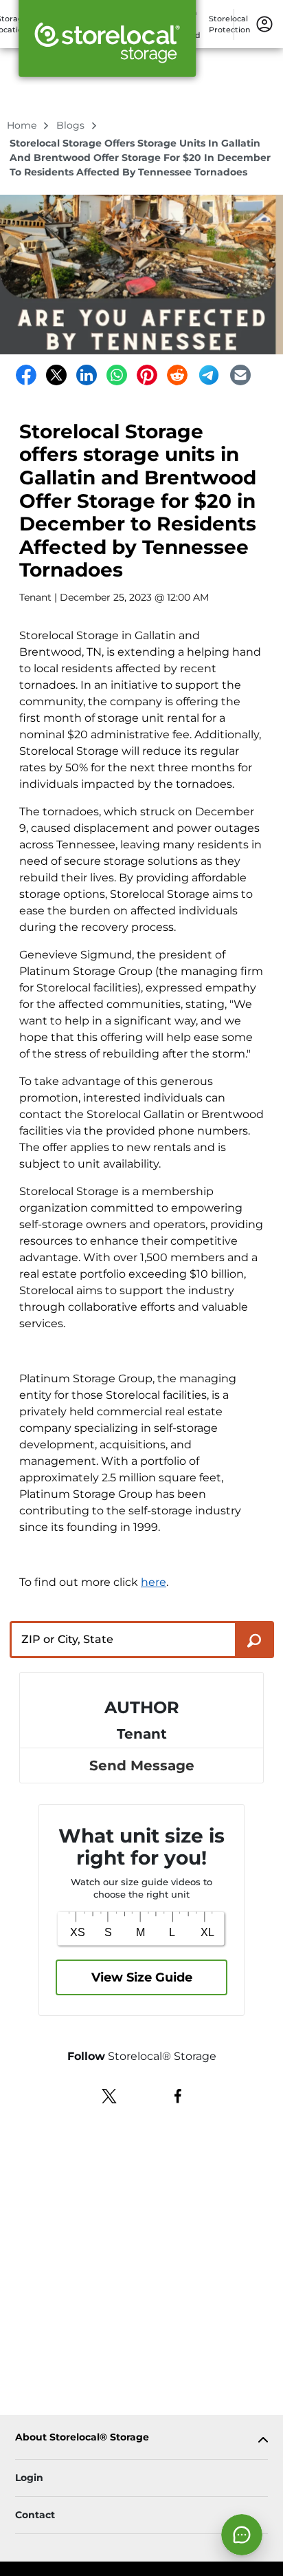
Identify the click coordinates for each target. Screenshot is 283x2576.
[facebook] (178, 2094)
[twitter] (110, 2094)
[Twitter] (56, 375)
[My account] (264, 23)
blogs (72, 125)
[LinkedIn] (87, 375)
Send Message (142, 1765)
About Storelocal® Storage (82, 2437)
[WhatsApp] (117, 375)
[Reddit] (177, 375)
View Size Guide (142, 1977)
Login (29, 2478)
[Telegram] (209, 375)
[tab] (141, 2440)
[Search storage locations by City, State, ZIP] (254, 1640)
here (154, 1582)
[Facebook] (26, 375)
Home (23, 125)
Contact (35, 2515)
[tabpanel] (141, 2440)
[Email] (240, 375)
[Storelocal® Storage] (107, 43)
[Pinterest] (147, 375)
